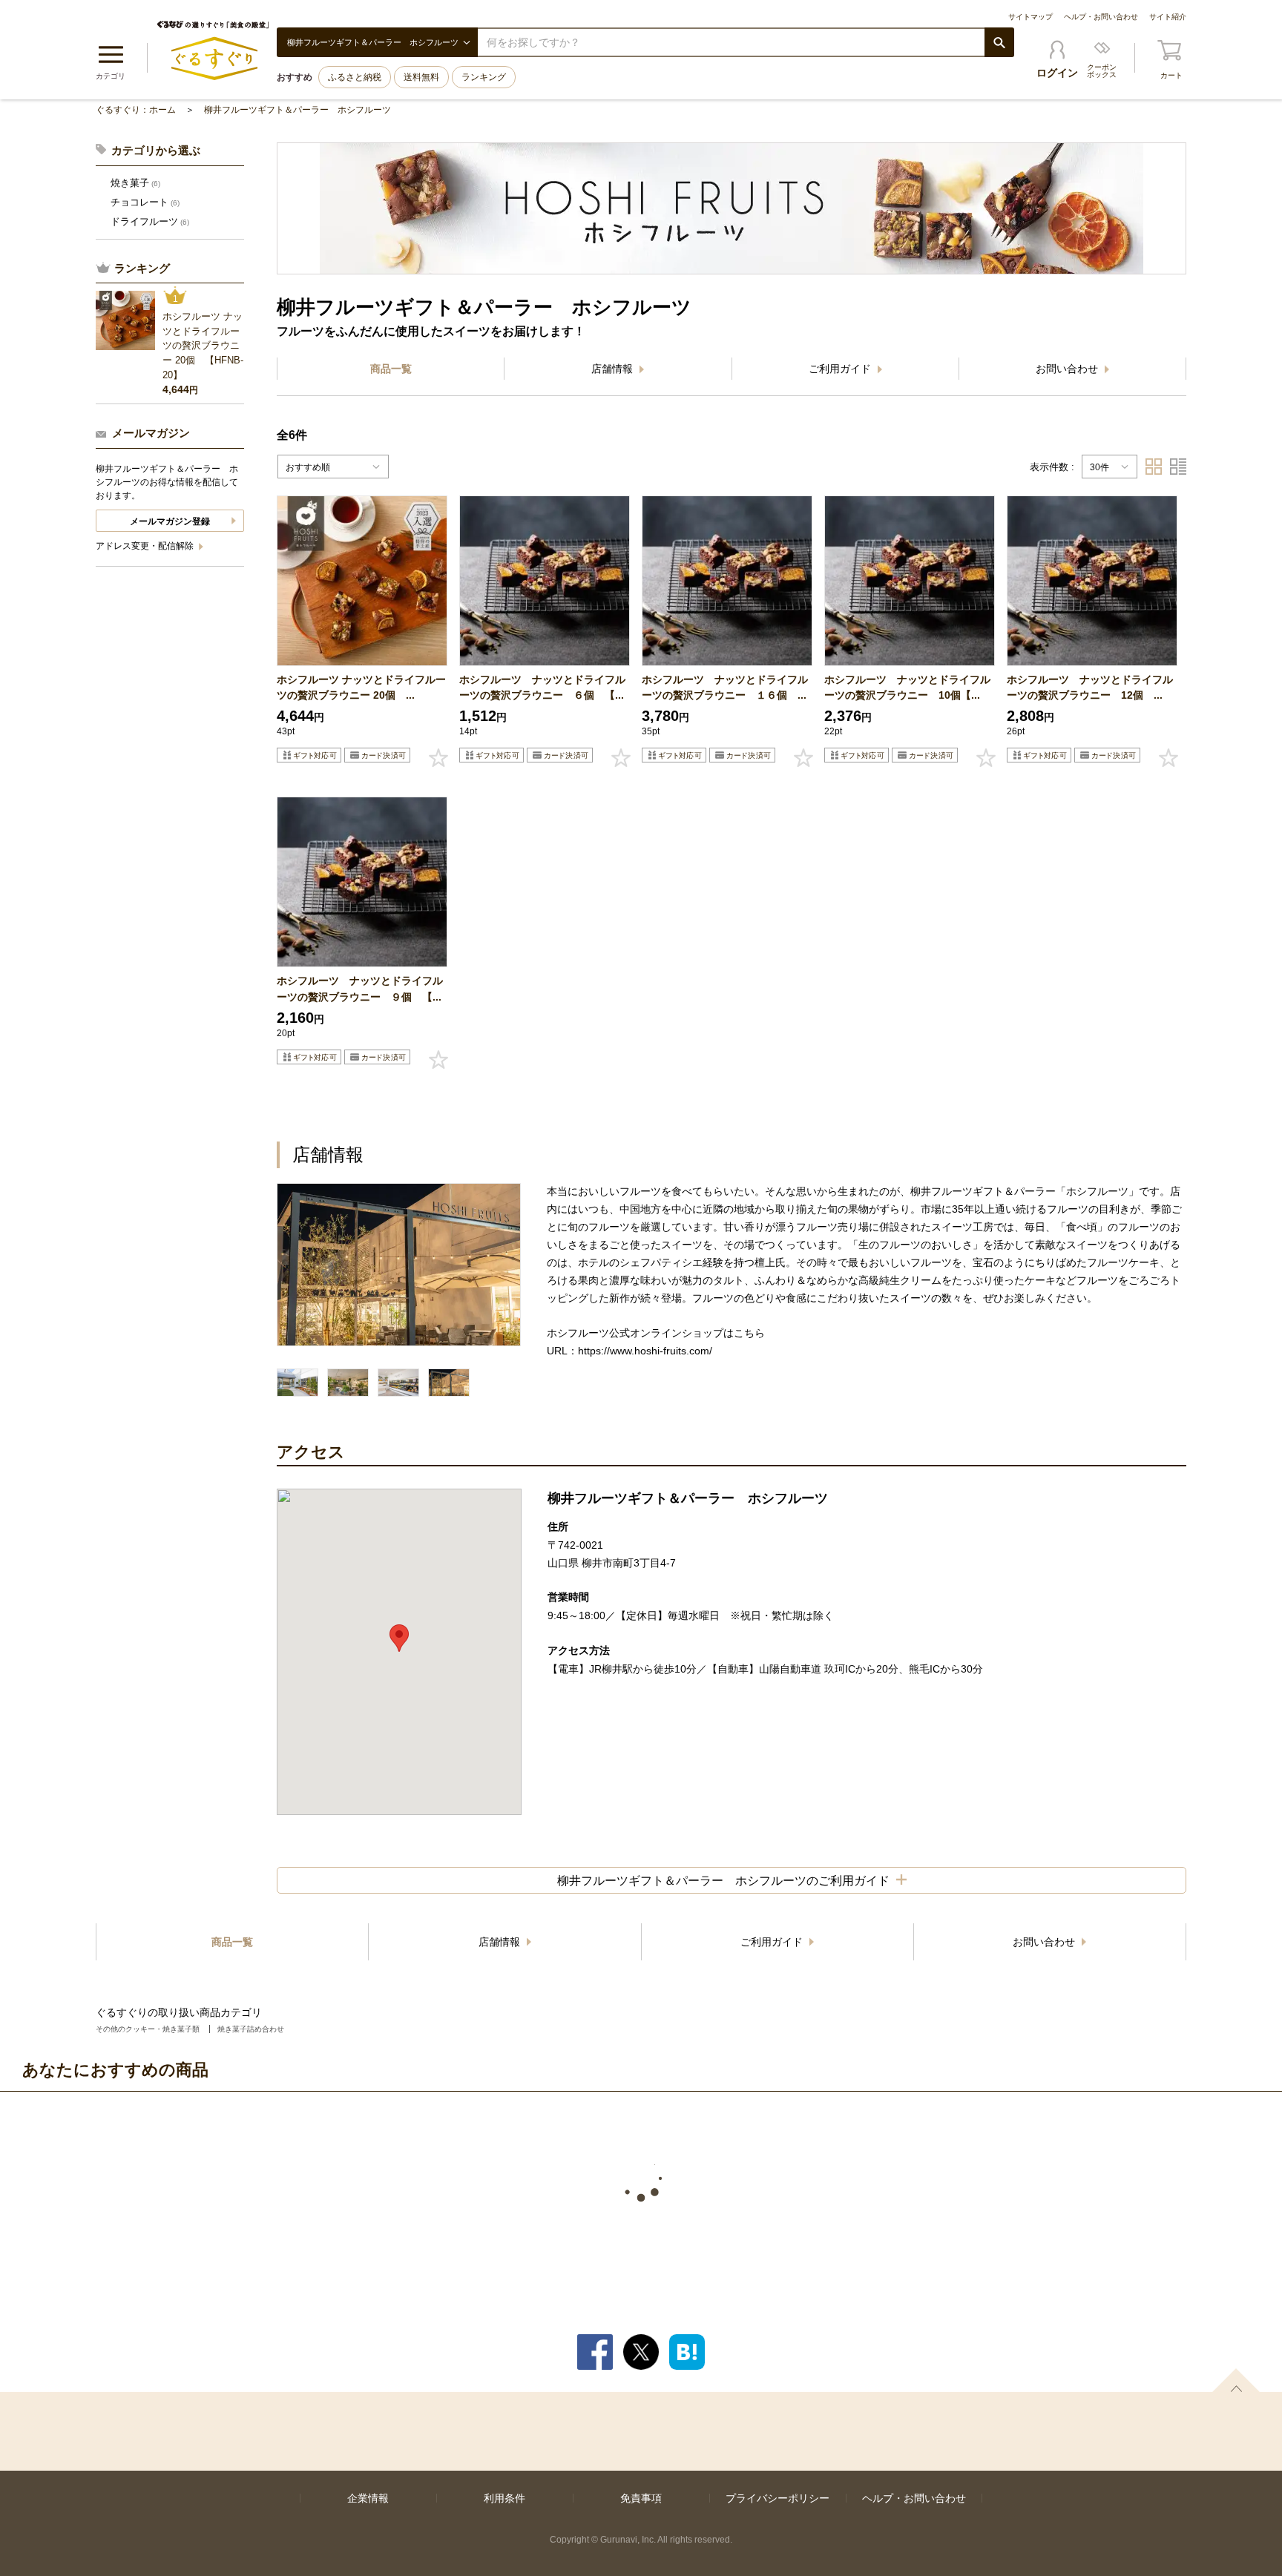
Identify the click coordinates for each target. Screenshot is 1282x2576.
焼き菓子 (135, 183)
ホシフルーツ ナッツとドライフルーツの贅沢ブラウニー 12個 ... (1090, 687)
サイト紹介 (1168, 17)
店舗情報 (614, 369)
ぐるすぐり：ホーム (136, 110)
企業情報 (368, 2498)
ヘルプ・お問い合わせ (1101, 17)
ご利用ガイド (841, 369)
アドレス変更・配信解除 (146, 546)
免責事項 (641, 2498)
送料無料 (421, 77)
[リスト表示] (1178, 467)
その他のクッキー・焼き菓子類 (148, 2029)
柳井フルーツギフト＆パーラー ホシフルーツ (298, 110)
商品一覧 (391, 369)
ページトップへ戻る (1236, 2380)
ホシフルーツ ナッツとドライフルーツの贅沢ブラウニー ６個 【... (542, 687)
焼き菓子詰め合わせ (251, 2029)
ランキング (484, 77)
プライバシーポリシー (778, 2498)
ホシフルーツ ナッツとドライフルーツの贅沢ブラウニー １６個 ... (725, 687)
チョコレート (145, 202)
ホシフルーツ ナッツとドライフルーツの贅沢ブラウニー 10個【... (907, 687)
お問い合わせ (1068, 369)
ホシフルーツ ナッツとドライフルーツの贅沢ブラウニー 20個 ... (361, 687)
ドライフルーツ (150, 221)
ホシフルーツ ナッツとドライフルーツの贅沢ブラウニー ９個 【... (360, 988)
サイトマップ (1030, 17)
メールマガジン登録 (170, 521)
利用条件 (504, 2498)
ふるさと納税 (355, 77)
